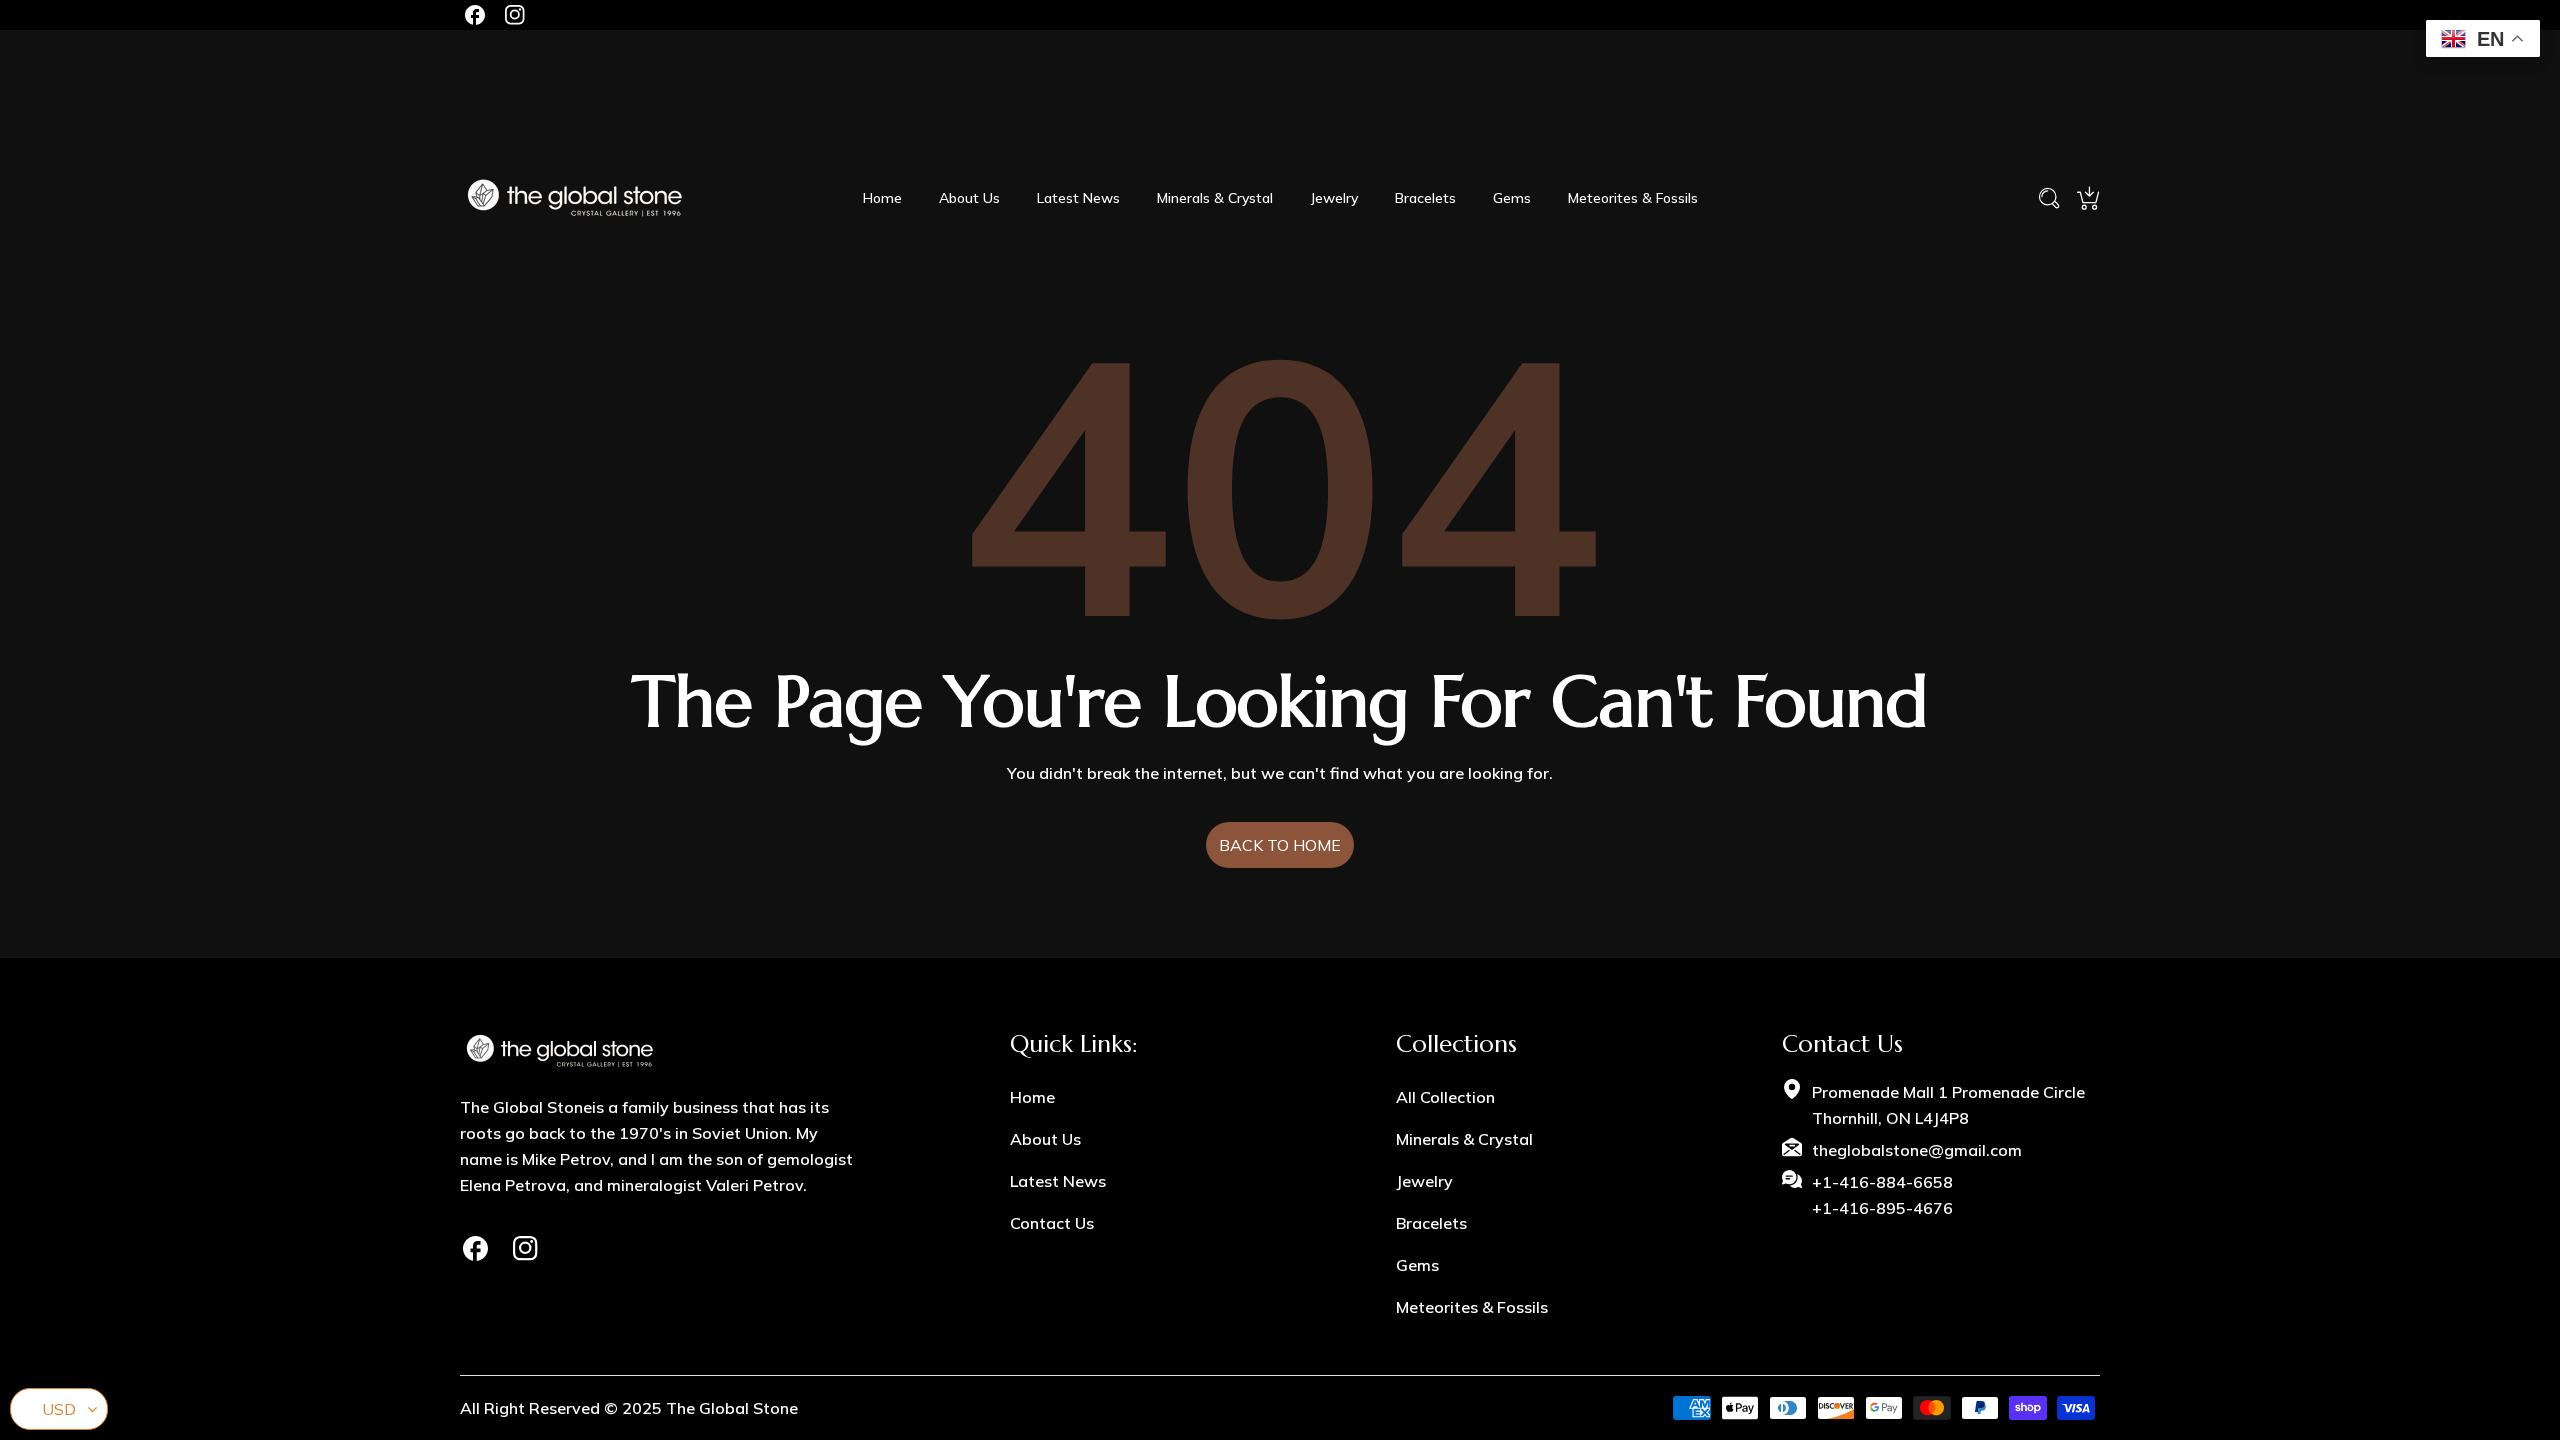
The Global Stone (732, 1408)
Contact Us (1052, 1223)
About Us (1045, 1139)
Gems (1417, 1265)
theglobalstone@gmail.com (1917, 1150)
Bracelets (1431, 1223)
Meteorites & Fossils (1472, 1307)
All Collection (1445, 1097)
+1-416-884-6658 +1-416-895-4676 (1882, 1195)
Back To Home (1280, 845)
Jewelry (1424, 1181)
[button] (2088, 198)
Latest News (1058, 1181)
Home (1032, 1097)
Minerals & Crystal (1464, 1139)
